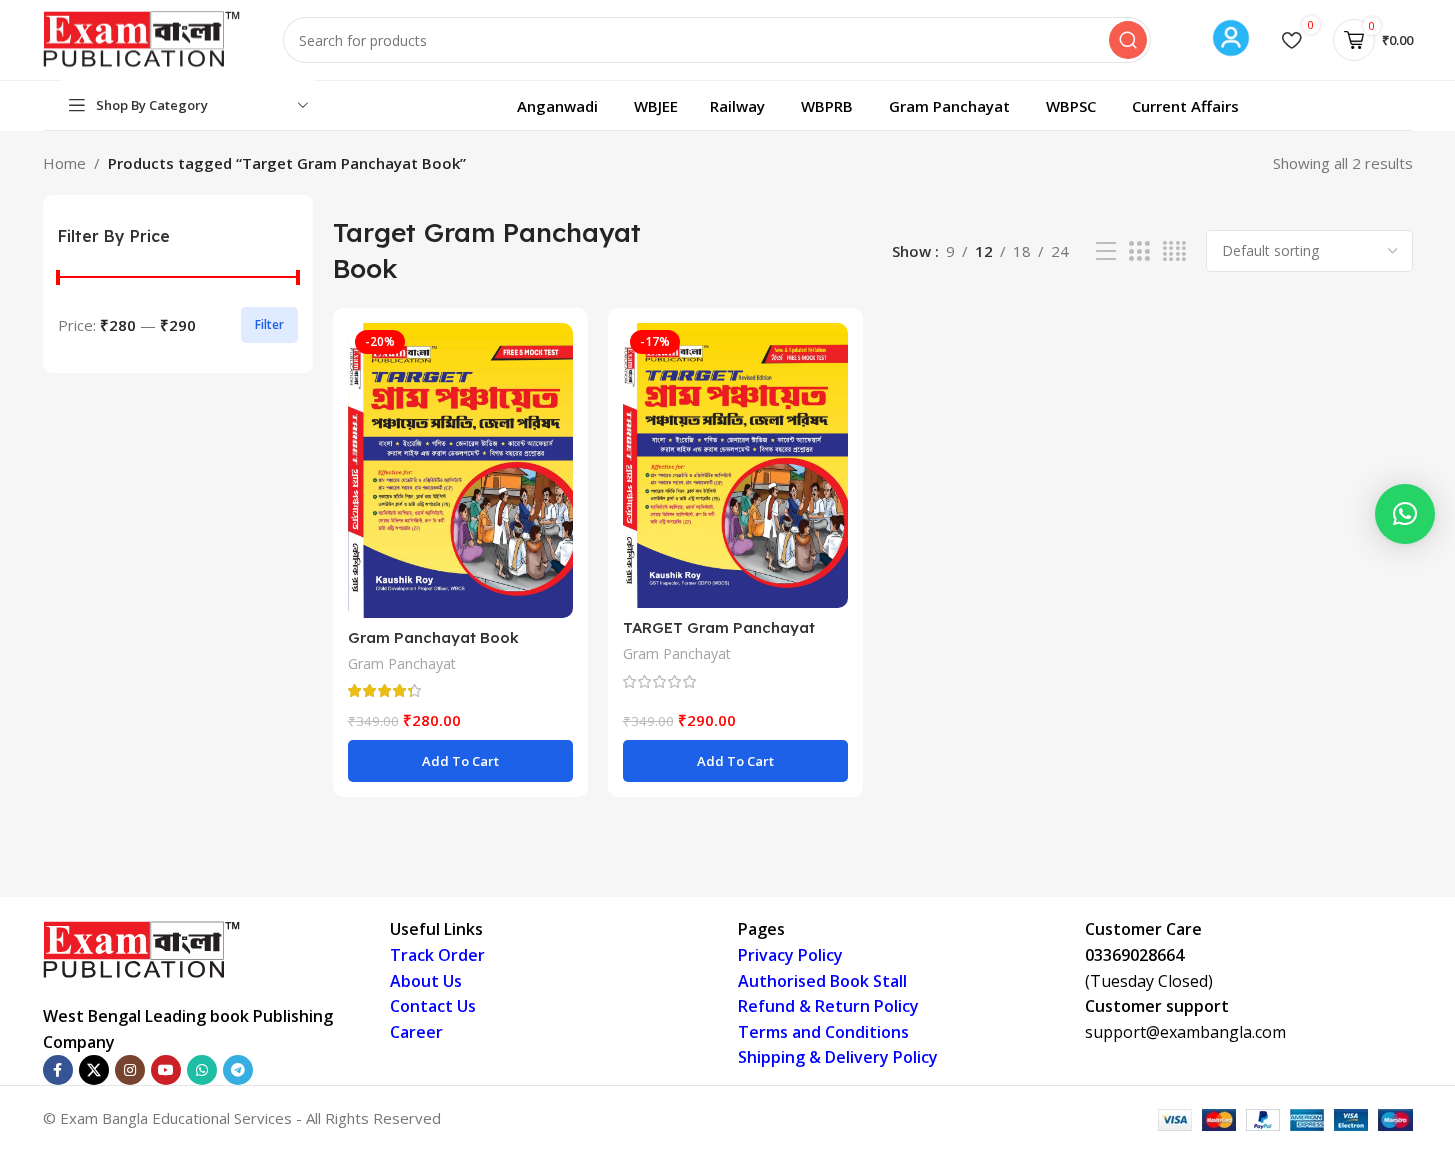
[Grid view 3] (1139, 251)
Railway (737, 106)
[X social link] (94, 1070)
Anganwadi (557, 106)
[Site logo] (143, 38)
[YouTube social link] (166, 1070)
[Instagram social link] (130, 1070)
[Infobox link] (1231, 40)
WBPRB (827, 106)
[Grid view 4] (1174, 251)
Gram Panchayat (949, 106)
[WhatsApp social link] (202, 1070)
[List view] (1106, 251)
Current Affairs (1185, 106)
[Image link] (143, 949)
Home (64, 163)
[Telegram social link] (238, 1070)
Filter (269, 324)
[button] (460, 761)
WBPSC (1071, 106)
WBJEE (656, 106)
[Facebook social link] (58, 1070)
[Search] (1128, 40)
